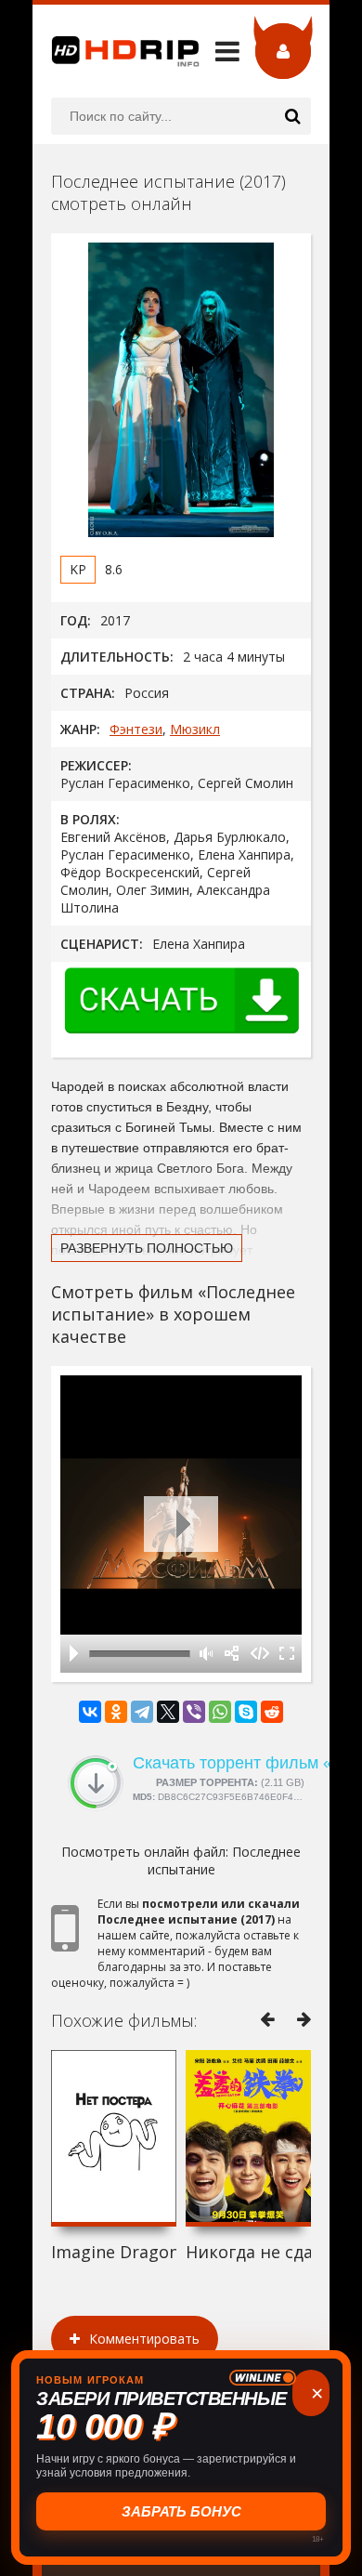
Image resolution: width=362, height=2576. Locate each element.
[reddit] (272, 1712)
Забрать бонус (181, 2511)
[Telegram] (142, 1712)
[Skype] (246, 1712)
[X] (168, 1712)
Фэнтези (136, 729)
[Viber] (194, 1712)
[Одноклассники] (116, 1712)
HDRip (116, 51)
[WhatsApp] (220, 1712)
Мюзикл (195, 729)
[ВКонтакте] (90, 1712)
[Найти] (292, 116)
